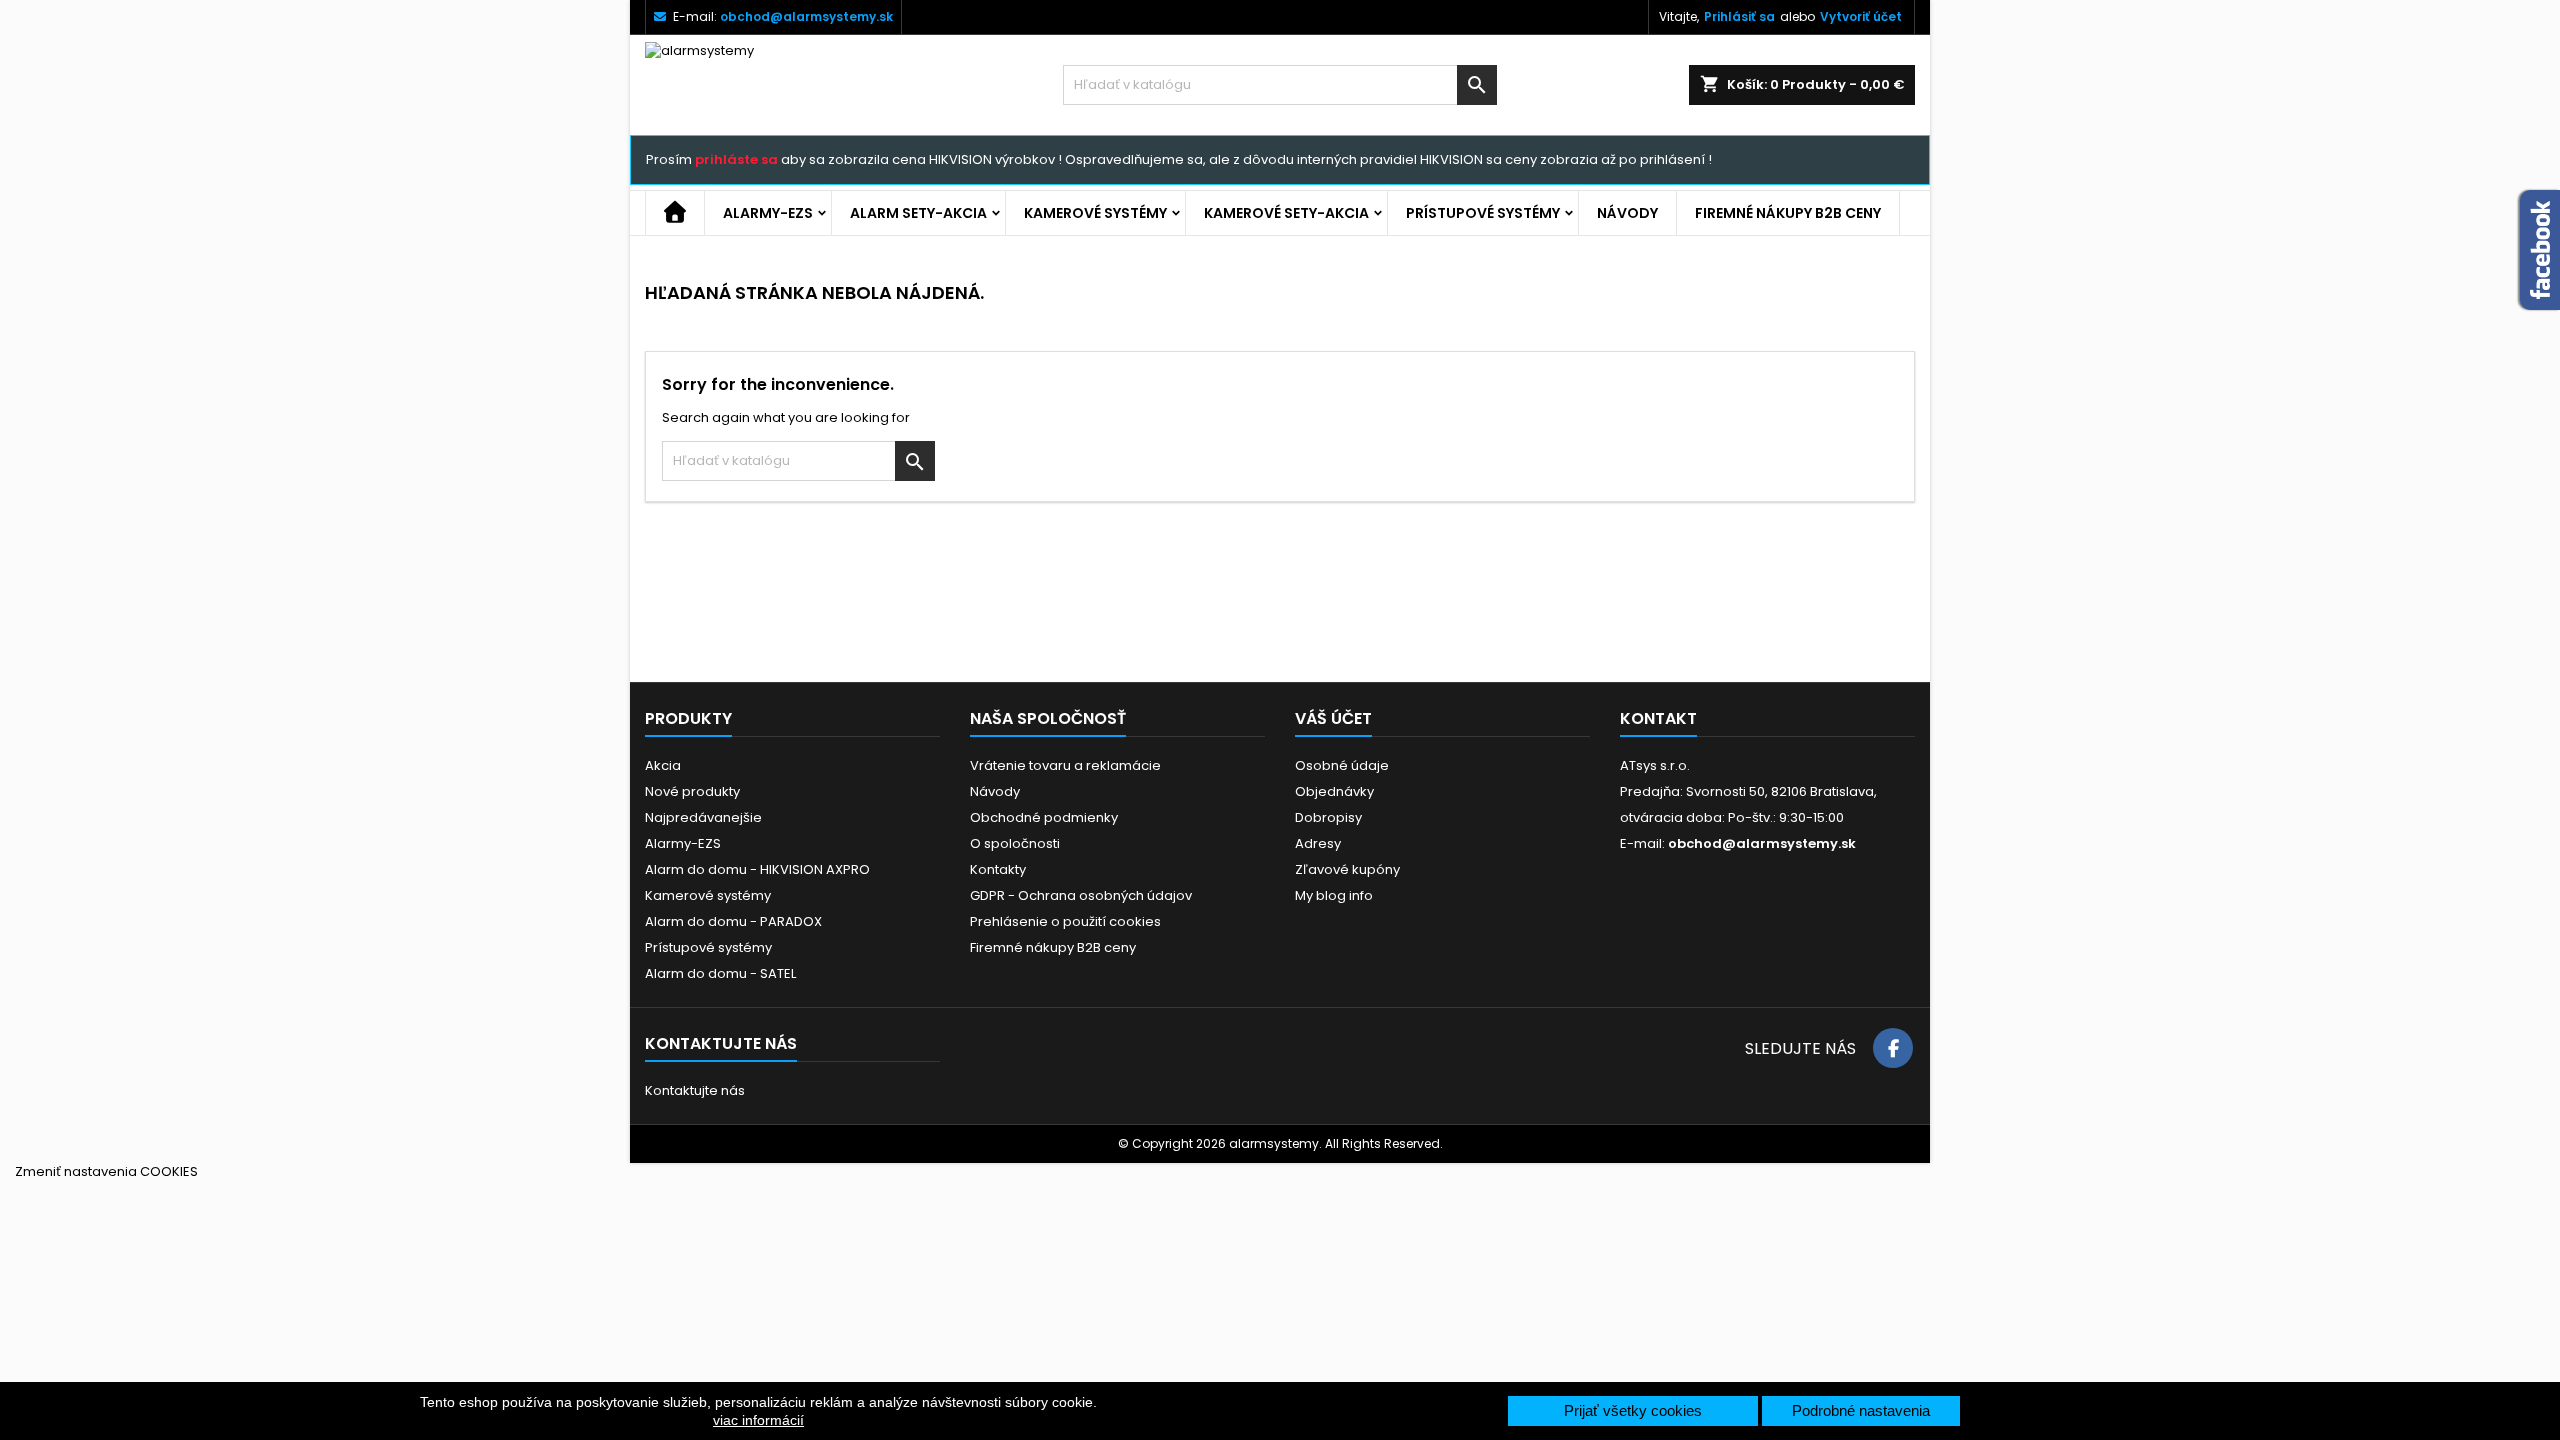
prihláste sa (736, 159)
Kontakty (998, 869)
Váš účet (1333, 718)
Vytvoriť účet (1861, 16)
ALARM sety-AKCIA (918, 213)
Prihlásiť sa (1739, 16)
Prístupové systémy (1483, 213)
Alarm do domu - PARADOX (733, 921)
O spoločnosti (1015, 843)
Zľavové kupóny (1347, 869)
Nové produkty (692, 791)
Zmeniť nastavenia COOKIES (106, 1171)
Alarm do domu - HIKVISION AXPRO (757, 869)
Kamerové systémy (1095, 213)
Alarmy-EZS (768, 213)
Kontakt (1658, 718)
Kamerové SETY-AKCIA (1286, 213)
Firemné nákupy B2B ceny (1788, 213)
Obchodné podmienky (1044, 817)
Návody (1627, 213)
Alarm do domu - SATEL (720, 973)
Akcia (663, 765)
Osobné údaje (1342, 765)
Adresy (1318, 843)
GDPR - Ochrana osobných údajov (1081, 895)
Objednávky (1334, 791)
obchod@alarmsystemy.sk (806, 16)
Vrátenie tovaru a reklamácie (1065, 765)
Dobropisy (1328, 817)
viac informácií (758, 1420)
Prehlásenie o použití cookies (1065, 921)
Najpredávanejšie (703, 817)
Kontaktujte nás (695, 1090)
